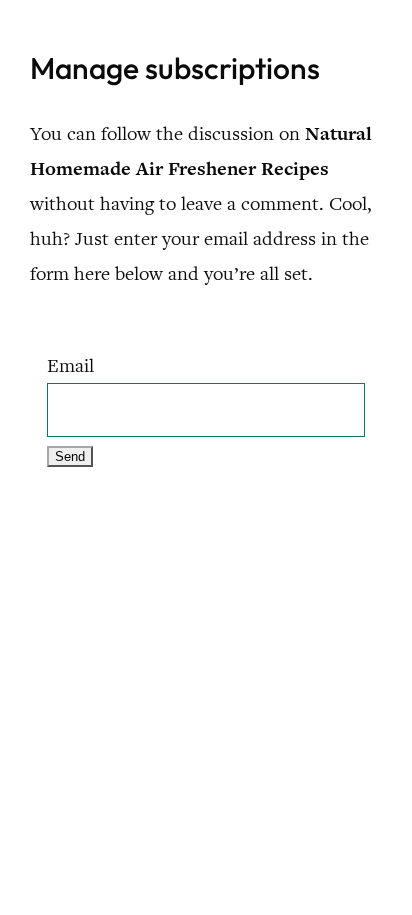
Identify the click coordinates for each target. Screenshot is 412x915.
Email (70, 365)
